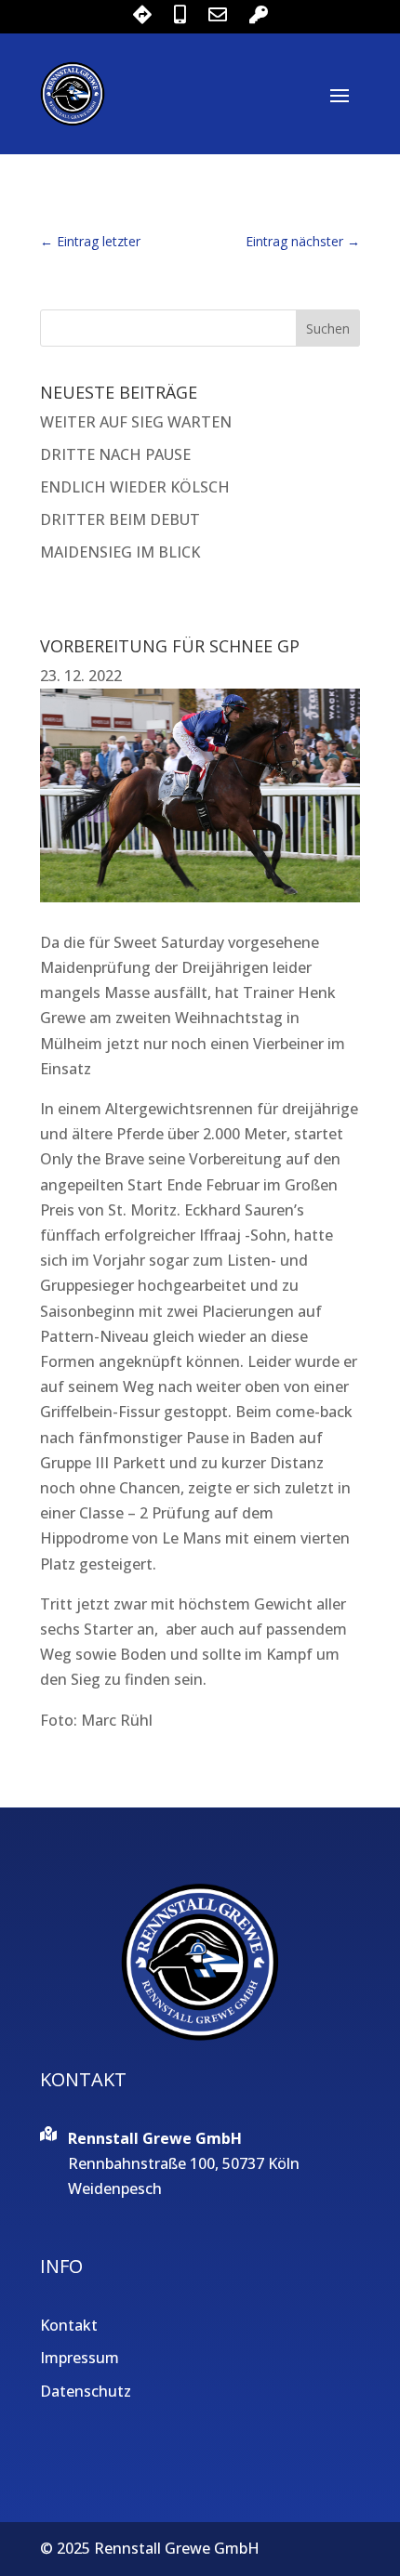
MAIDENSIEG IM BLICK (120, 552)
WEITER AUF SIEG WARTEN (136, 422)
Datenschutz (86, 2391)
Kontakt (69, 2325)
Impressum (80, 2358)
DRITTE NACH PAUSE (115, 454)
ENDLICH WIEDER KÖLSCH (135, 487)
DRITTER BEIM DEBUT (120, 519)
